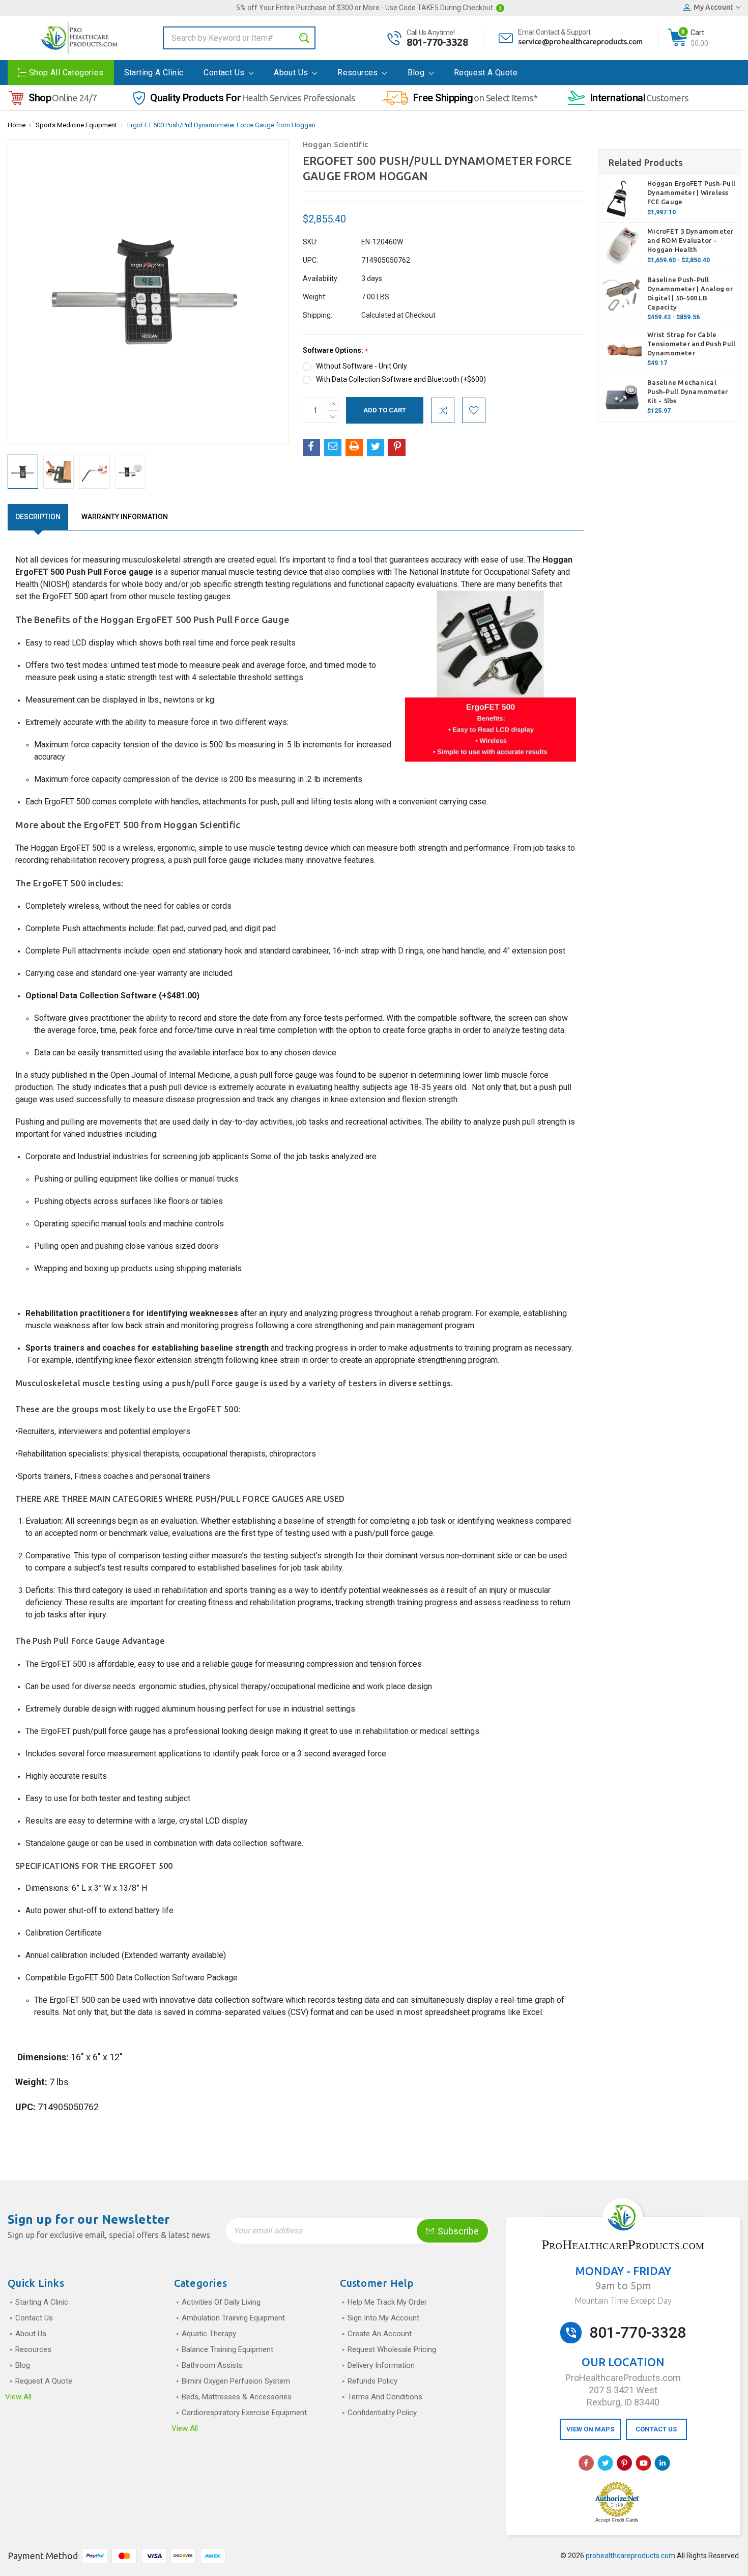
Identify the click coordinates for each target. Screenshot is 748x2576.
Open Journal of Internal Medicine (170, 1075)
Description (38, 517)
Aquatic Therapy (209, 2334)
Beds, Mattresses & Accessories (237, 2397)
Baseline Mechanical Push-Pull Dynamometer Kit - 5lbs (687, 391)
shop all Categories (66, 73)
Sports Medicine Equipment (76, 125)
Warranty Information (125, 517)
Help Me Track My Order (387, 2302)
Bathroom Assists (212, 2365)
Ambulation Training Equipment (233, 2318)
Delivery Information (381, 2365)
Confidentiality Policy (382, 2413)
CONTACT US (656, 2429)
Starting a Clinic (154, 73)
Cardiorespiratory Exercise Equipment (244, 2413)
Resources (359, 73)
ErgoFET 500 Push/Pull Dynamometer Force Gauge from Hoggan (221, 125)
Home (17, 125)
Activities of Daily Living (221, 2302)
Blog (417, 73)
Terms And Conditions (385, 2397)
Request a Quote (486, 73)
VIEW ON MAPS (590, 2429)
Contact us (225, 73)
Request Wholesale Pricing (392, 2349)
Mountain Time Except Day (623, 2301)
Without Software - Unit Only (362, 366)
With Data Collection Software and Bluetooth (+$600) (401, 379)
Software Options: (335, 351)
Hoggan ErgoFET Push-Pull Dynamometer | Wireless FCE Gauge (691, 192)
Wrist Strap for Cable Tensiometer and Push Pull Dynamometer (691, 344)
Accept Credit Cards (617, 2520)
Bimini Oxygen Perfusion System (236, 2381)
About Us (292, 73)
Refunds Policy (372, 2381)
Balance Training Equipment (227, 2349)
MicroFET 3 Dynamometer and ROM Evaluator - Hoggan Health (691, 240)
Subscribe (457, 2231)
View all (18, 2397)
